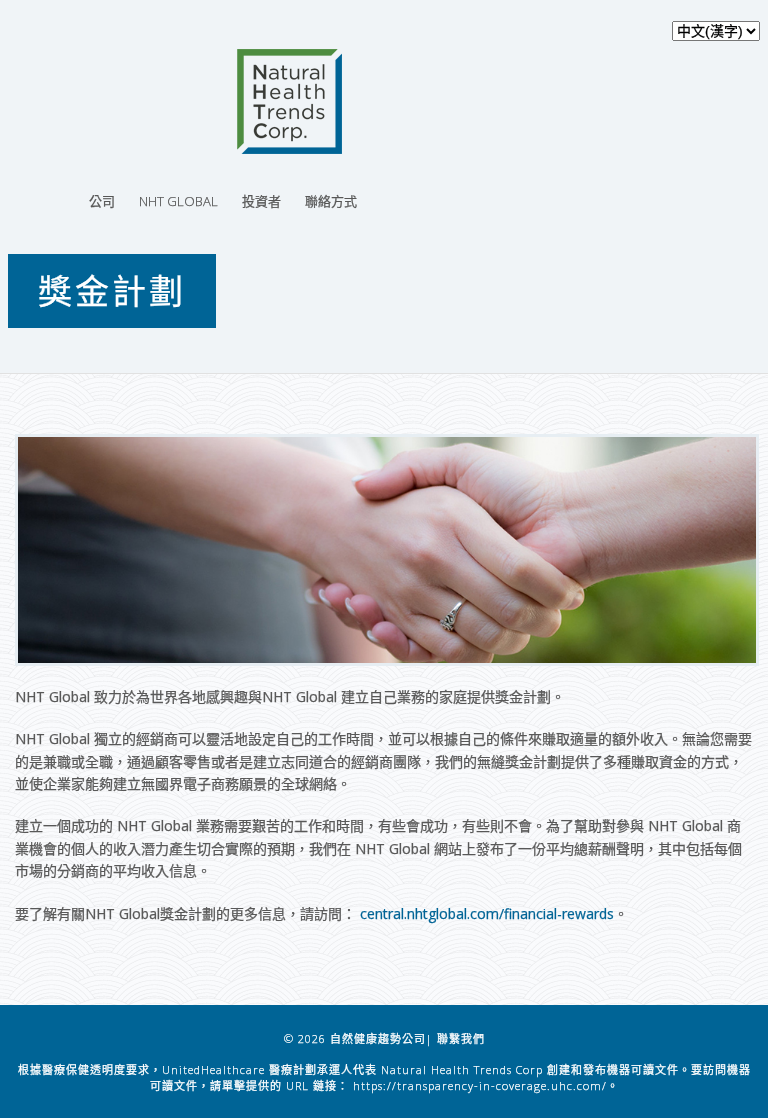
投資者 (261, 201)
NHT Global (178, 201)
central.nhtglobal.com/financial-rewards (487, 913)
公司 (102, 201)
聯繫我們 (461, 1038)
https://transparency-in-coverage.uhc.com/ (480, 1085)
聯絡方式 (331, 201)
